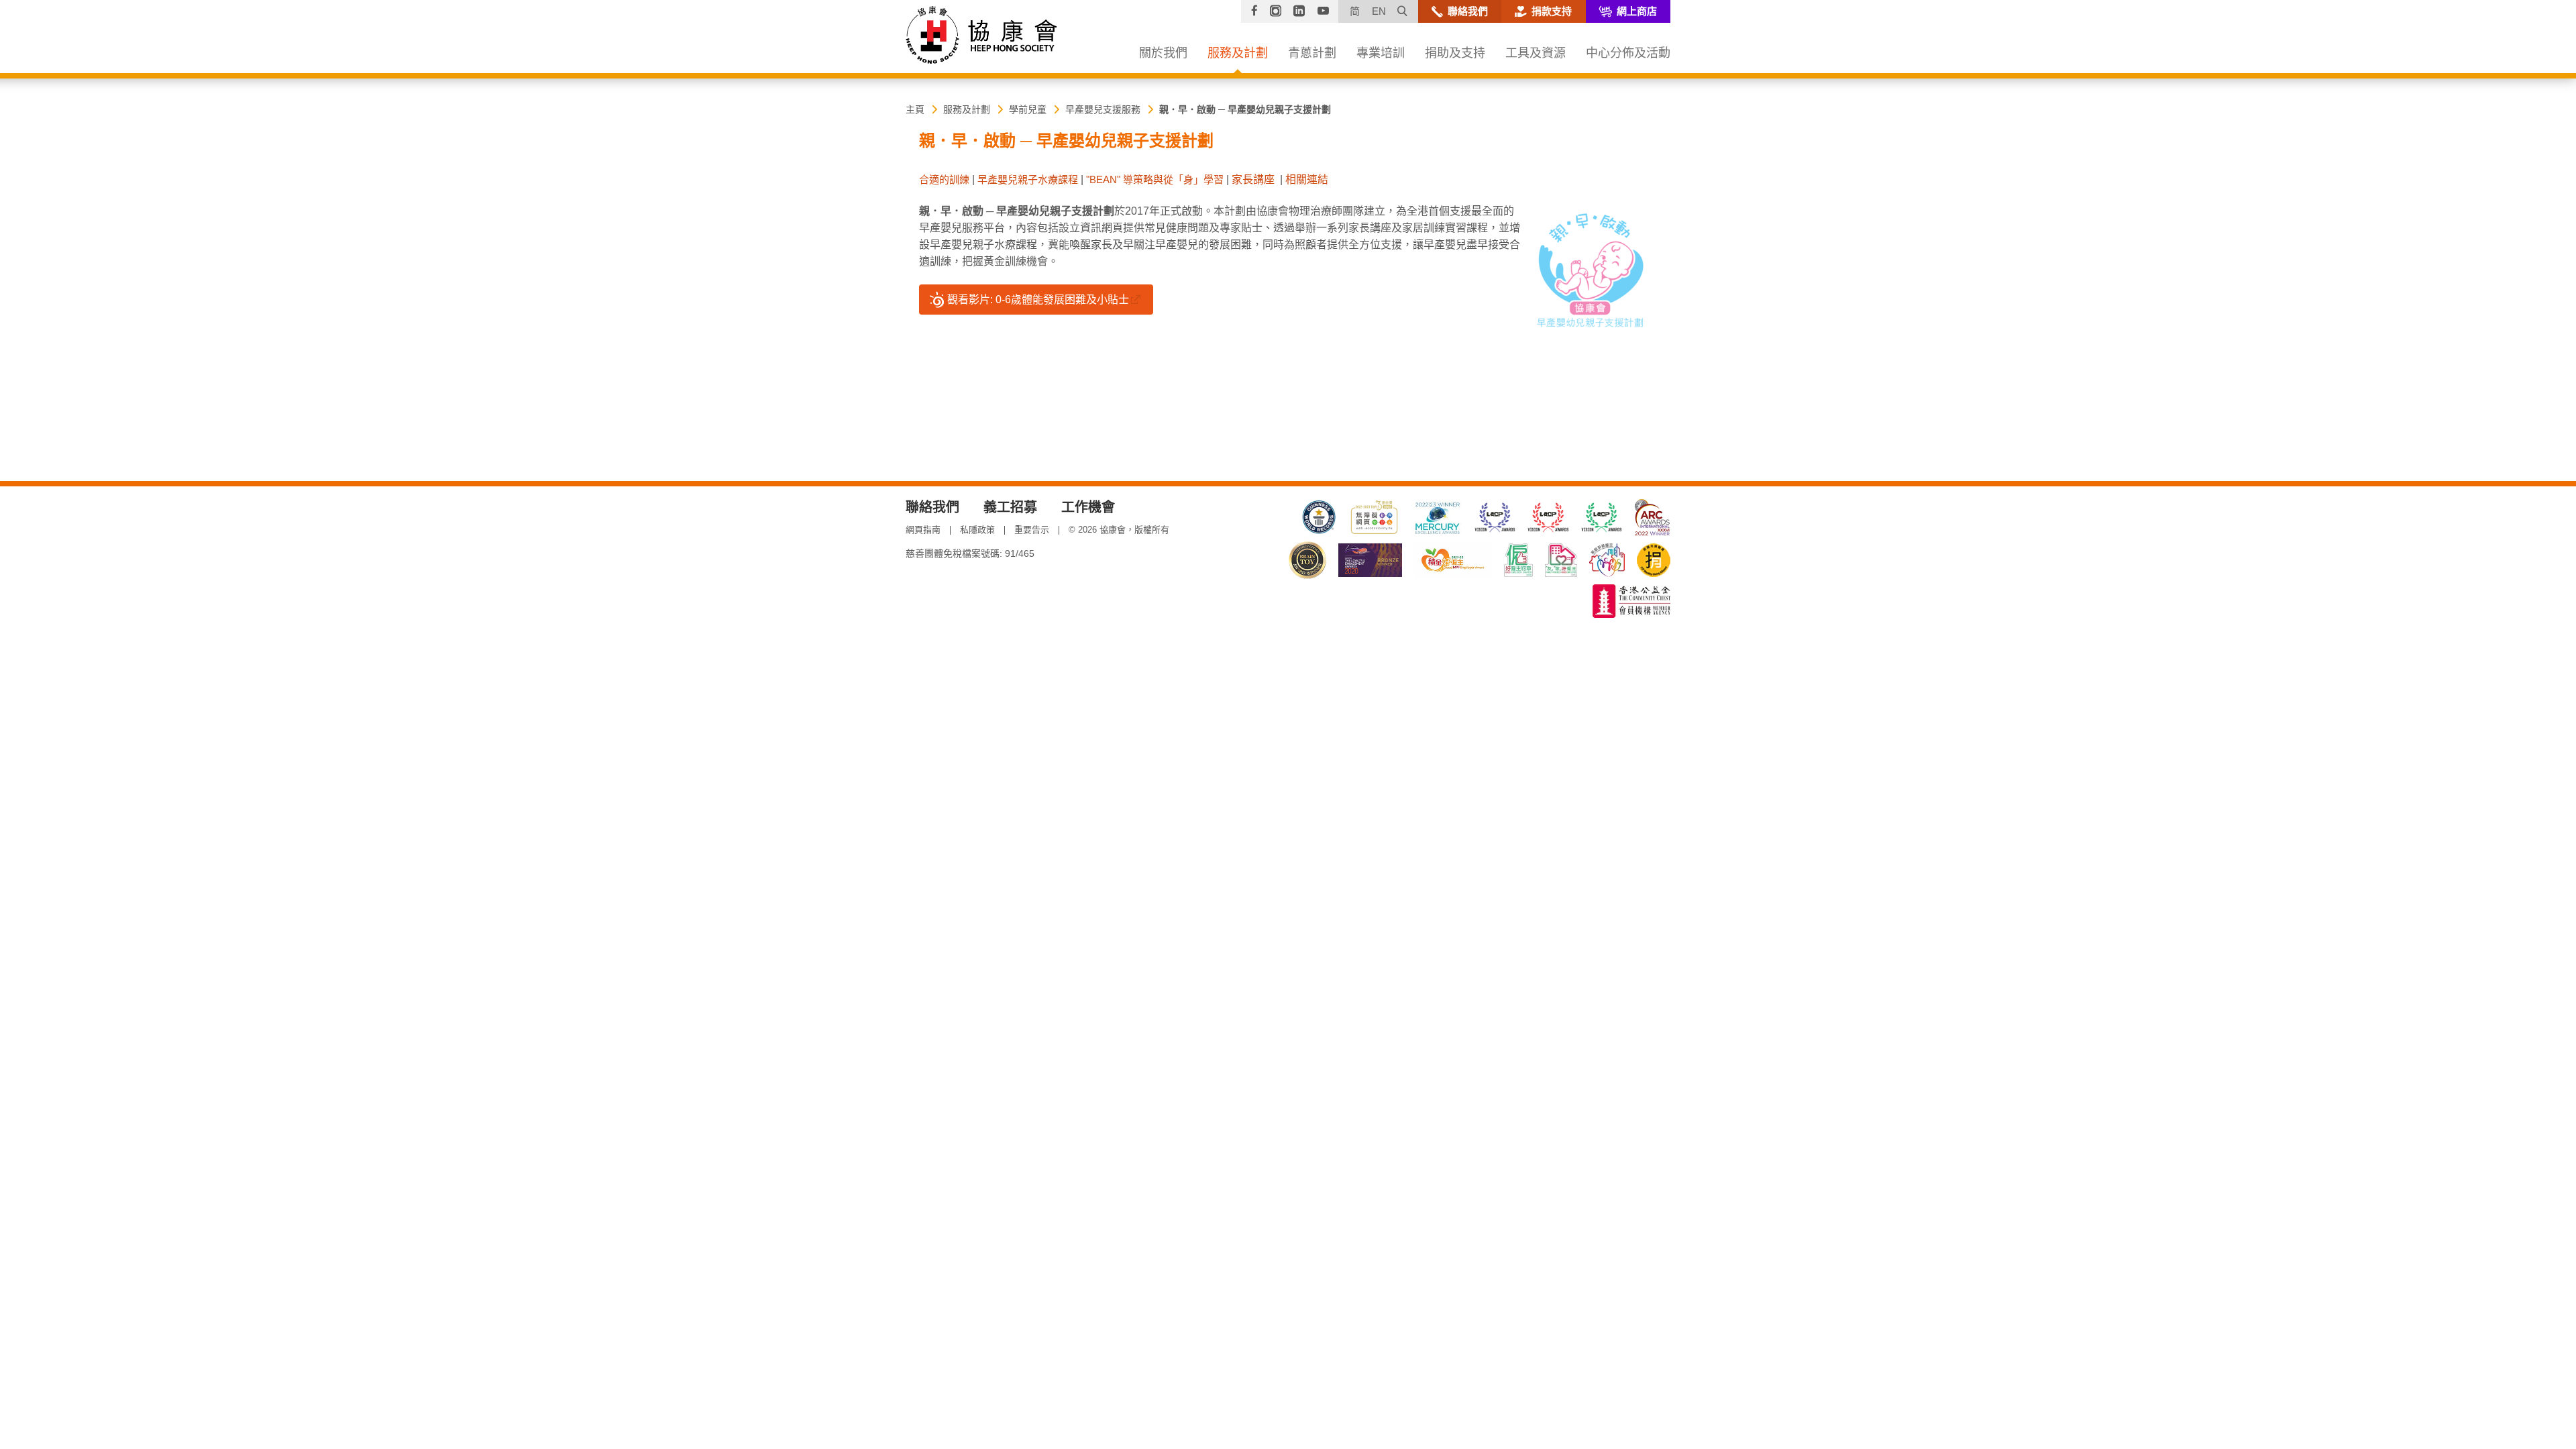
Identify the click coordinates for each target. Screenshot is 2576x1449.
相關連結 (1307, 179)
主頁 (915, 109)
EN (1379, 11)
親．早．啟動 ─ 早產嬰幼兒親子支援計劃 (1245, 109)
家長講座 (1253, 179)
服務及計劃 (967, 109)
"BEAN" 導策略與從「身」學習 (1155, 179)
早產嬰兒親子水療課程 (1028, 179)
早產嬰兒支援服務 (1103, 109)
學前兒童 (1028, 109)
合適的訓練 (944, 179)
